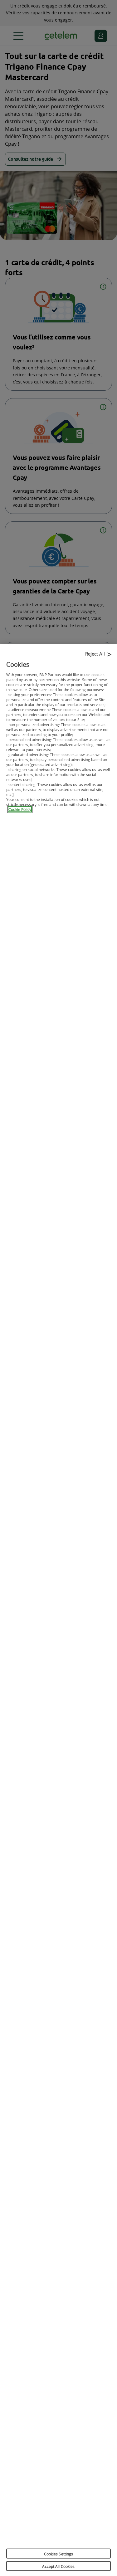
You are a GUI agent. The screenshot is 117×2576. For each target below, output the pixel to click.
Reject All (95, 654)
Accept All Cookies (58, 2566)
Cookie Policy (20, 809)
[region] (58, 1610)
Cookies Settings (59, 2554)
